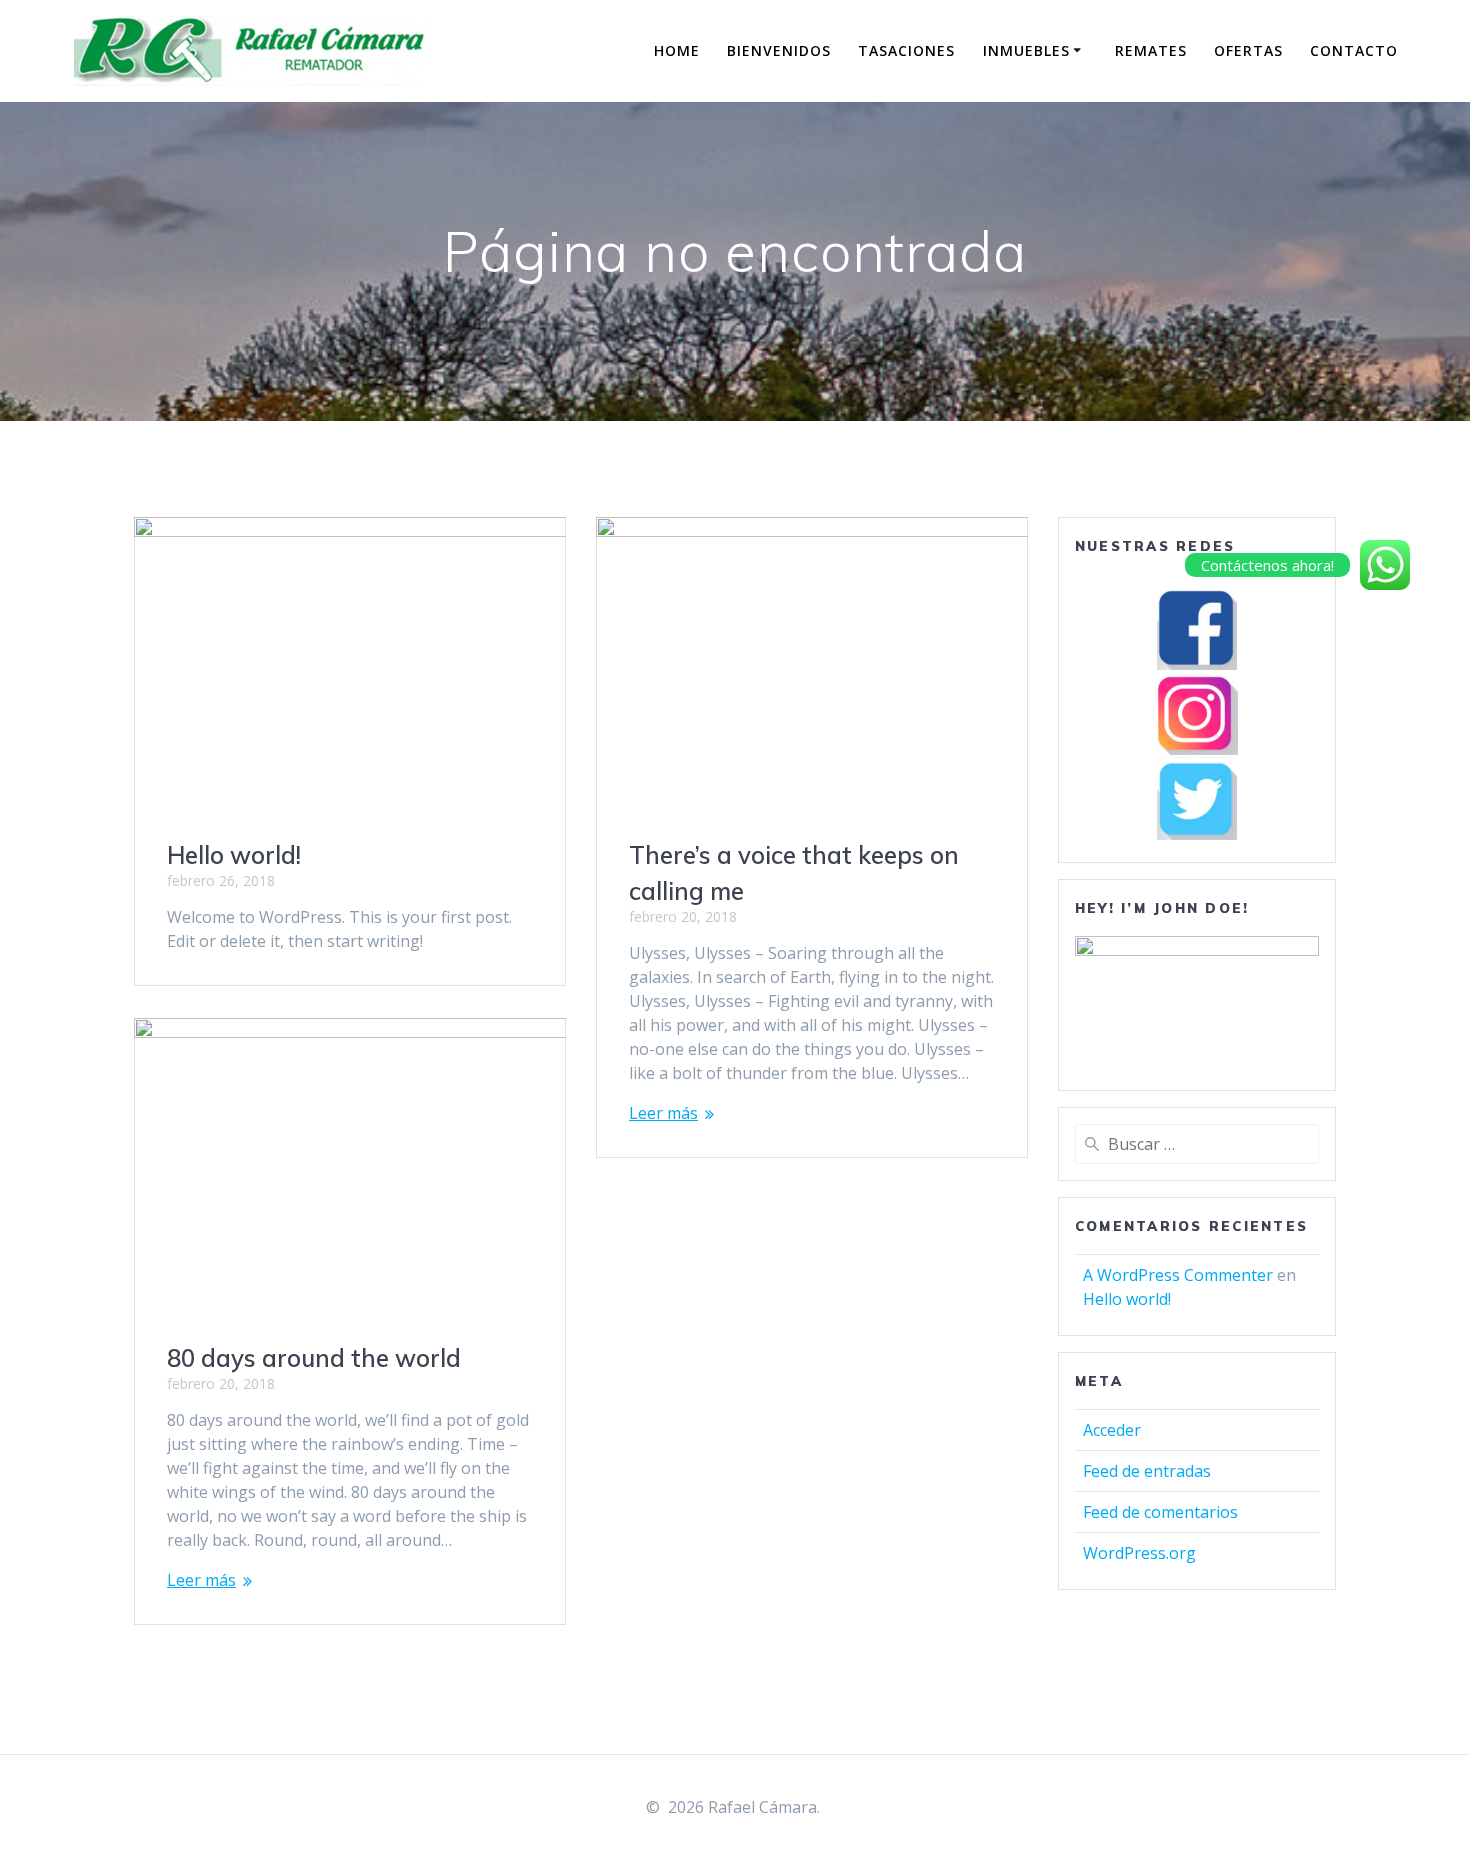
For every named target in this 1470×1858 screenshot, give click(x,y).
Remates (1151, 50)
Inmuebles (1026, 50)
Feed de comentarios (1160, 1512)
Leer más (663, 1113)
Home (677, 50)
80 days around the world (314, 1358)
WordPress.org (1139, 1553)
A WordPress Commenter (1178, 1275)
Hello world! (234, 855)
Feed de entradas (1147, 1471)
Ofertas (1248, 50)
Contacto (1354, 50)
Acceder (1112, 1430)
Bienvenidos (779, 50)
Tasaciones (906, 50)
